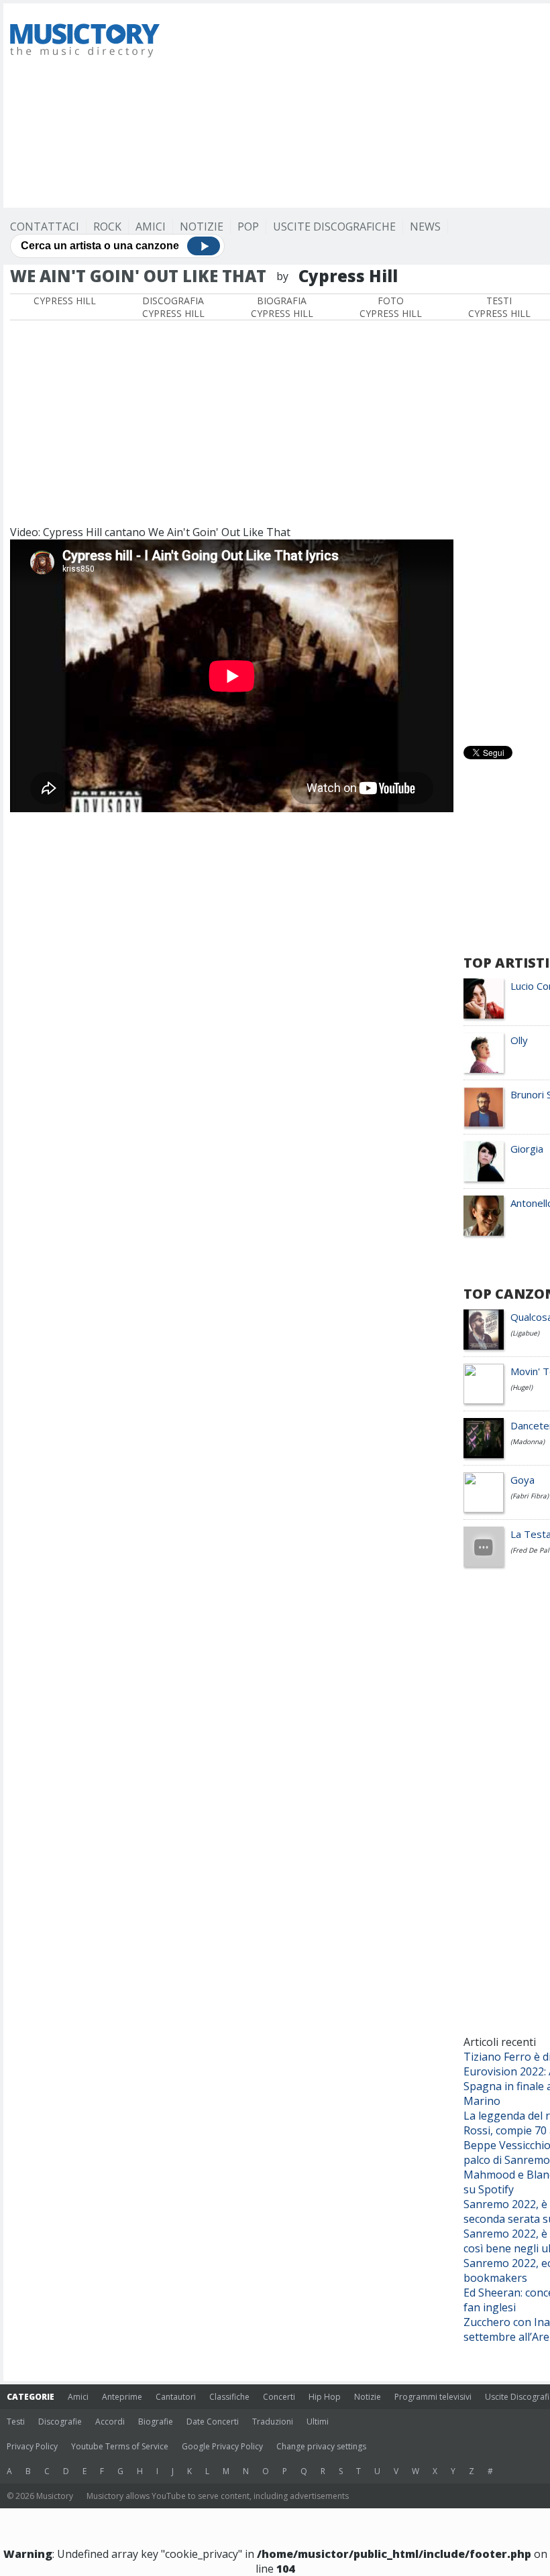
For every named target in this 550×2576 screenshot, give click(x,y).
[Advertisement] (363, 104)
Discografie (60, 2422)
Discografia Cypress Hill (173, 307)
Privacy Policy (32, 2446)
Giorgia (527, 1149)
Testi (16, 2422)
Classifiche (229, 2397)
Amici (151, 227)
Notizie (202, 227)
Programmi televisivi (433, 2397)
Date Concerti (213, 2422)
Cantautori (176, 2397)
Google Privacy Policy (222, 2446)
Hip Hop (325, 2397)
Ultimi (318, 2422)
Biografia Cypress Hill (282, 307)
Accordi (110, 2422)
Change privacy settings (321, 2446)
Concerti (279, 2397)
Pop (248, 227)
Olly (519, 1040)
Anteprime (122, 2397)
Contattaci (45, 227)
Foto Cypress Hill (391, 307)
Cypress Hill (65, 301)
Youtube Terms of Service (120, 2446)
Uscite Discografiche (334, 227)
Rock (107, 227)
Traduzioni (273, 2422)
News (425, 227)
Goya (522, 1480)
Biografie (156, 2422)
